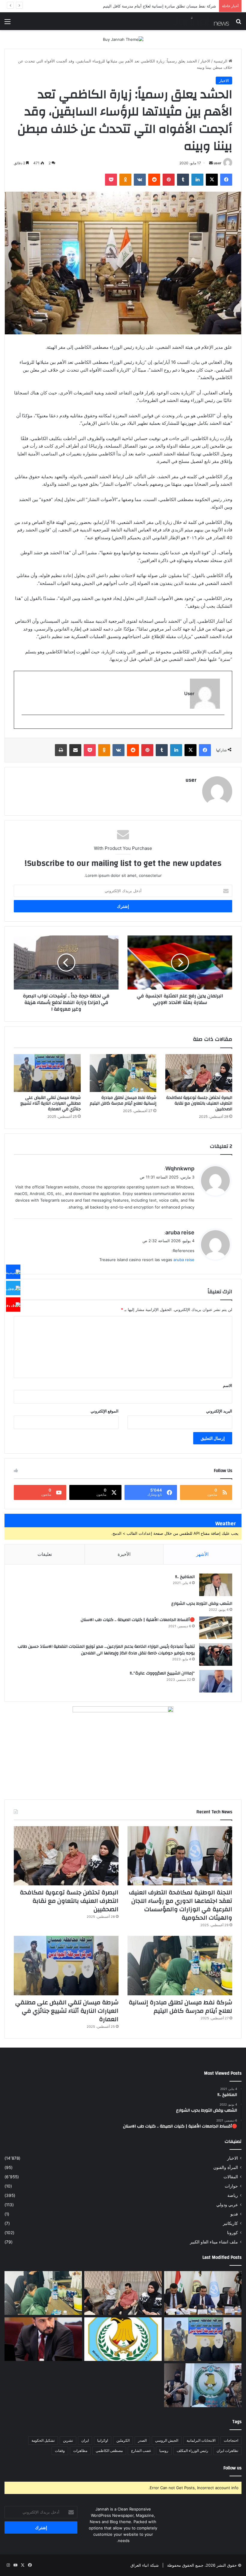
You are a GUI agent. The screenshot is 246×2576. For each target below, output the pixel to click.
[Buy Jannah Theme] (123, 39)
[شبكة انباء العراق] (201, 21)
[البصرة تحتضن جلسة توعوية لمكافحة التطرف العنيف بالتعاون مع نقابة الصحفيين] (199, 1073)
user (217, 163)
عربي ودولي (227, 2205)
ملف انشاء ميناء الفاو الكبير (214, 2242)
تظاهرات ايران (227, 2451)
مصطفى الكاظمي (109, 2451)
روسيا (164, 2451)
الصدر (142, 2440)
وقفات (60, 2451)
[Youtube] (13, 1304)
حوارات (231, 2186)
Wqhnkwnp (180, 1168)
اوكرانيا (103, 2440)
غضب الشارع (141, 2451)
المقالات (231, 2177)
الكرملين (123, 2440)
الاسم (228, 1385)
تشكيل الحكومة (43, 2440)
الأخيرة (124, 1554)
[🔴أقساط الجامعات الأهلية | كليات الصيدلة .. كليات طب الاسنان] (216, 1628)
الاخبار (205, 61)
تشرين (68, 2440)
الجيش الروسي (167, 2440)
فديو (234, 2214)
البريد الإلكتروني (219, 1411)
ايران (85, 2440)
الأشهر (202, 1554)
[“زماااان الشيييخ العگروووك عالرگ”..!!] (216, 1681)
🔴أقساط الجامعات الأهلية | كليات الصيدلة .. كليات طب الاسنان (138, 1620)
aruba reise (180, 1232)
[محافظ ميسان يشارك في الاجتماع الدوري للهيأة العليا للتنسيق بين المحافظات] (43, 2339)
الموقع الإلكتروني (105, 1411)
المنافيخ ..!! (185, 1577)
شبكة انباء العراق (145, 2565)
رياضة (233, 2195)
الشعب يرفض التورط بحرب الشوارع (202, 1604)
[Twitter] (13, 1288)
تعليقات (45, 1554)
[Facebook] (13, 1272)
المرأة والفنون (226, 2167)
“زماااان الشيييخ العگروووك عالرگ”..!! (162, 1673)
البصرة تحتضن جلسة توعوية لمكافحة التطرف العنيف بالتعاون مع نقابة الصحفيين (199, 1103)
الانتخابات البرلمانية (201, 2440)
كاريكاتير (230, 2223)
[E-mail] (221, 725)
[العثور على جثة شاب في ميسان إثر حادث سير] (123, 2339)
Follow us (232, 2468)
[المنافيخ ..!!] (216, 1585)
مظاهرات (80, 2451)
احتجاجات (231, 2440)
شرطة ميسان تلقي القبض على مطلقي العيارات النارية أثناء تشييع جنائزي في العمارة (146, 6)
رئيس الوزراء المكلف (192, 2451)
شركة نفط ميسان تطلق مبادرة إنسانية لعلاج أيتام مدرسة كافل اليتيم (123, 1101)
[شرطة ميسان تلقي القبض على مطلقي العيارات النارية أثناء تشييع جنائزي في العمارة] (47, 1073)
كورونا (232, 2233)
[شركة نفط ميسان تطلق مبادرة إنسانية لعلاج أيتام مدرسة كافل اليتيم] (123, 1073)
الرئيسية (221, 61)
